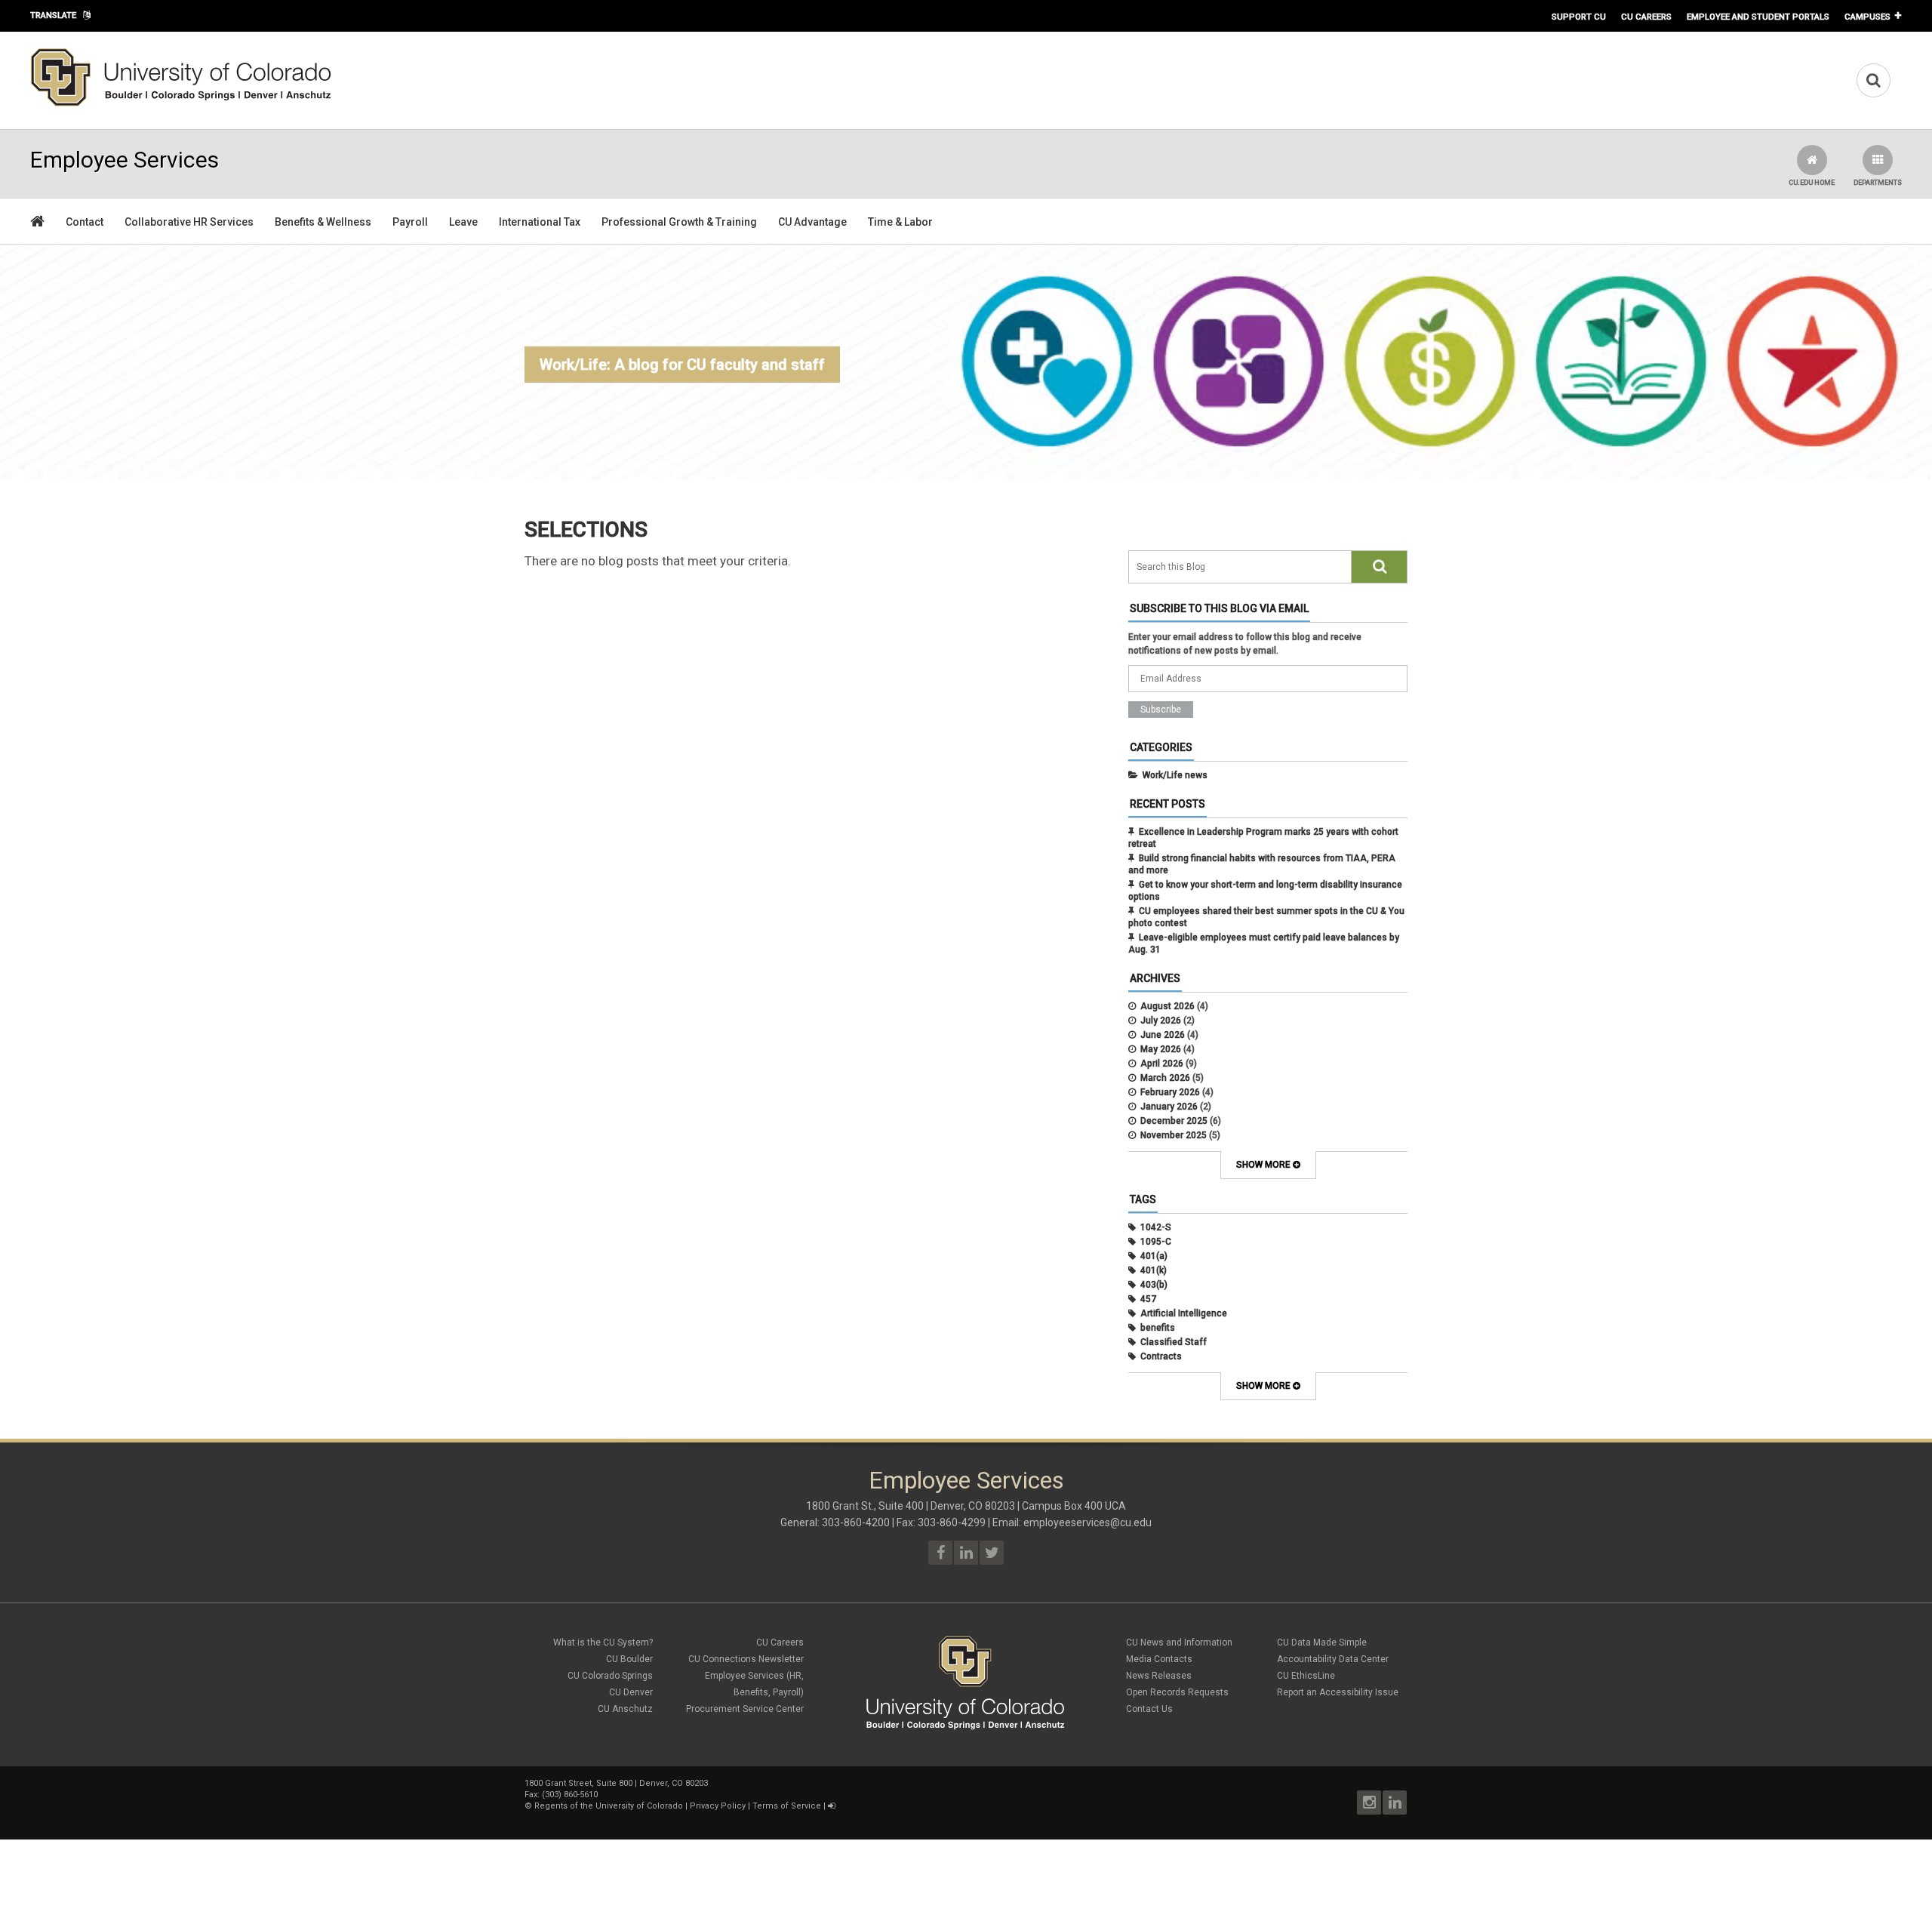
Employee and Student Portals (1758, 17)
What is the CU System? (603, 1642)
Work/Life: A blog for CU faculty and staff (682, 365)
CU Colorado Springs (610, 1676)
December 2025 (1174, 1121)
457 (1148, 1299)
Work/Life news (1175, 775)
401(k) (1154, 1270)
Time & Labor (900, 222)
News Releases (1159, 1676)
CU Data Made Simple (1322, 1642)
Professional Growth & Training (679, 222)
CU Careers (1646, 17)
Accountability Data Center (1333, 1659)
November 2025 (1174, 1135)
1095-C (1156, 1242)
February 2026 (1170, 1092)
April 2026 (1162, 1064)
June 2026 (1163, 1035)
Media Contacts (1159, 1659)
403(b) (1154, 1285)
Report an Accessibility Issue (1338, 1692)
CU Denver (631, 1692)
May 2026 (1161, 1049)
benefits (1158, 1328)
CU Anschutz (625, 1709)
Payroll (410, 222)
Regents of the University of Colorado (609, 1806)
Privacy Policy (718, 1806)
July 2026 (1161, 1021)
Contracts (1161, 1356)
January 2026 (1169, 1107)
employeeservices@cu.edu (1088, 1522)
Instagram (1369, 1803)
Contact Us (1149, 1709)
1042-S (1156, 1227)
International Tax (540, 222)
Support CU (1579, 17)
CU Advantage (812, 222)
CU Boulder (629, 1659)
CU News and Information (1179, 1642)
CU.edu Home (1812, 183)
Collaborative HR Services (189, 222)
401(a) (1154, 1256)
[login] (831, 1806)
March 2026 (1165, 1078)
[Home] (181, 103)
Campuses (1867, 17)
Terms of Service (787, 1806)
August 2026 (1168, 1006)
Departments (1878, 183)
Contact (85, 222)
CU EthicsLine (1306, 1676)
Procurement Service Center (745, 1709)
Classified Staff (1174, 1342)
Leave (463, 222)
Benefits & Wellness (323, 222)
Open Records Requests (1177, 1692)
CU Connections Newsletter (746, 1659)
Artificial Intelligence (1184, 1313)
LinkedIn (1395, 1803)
